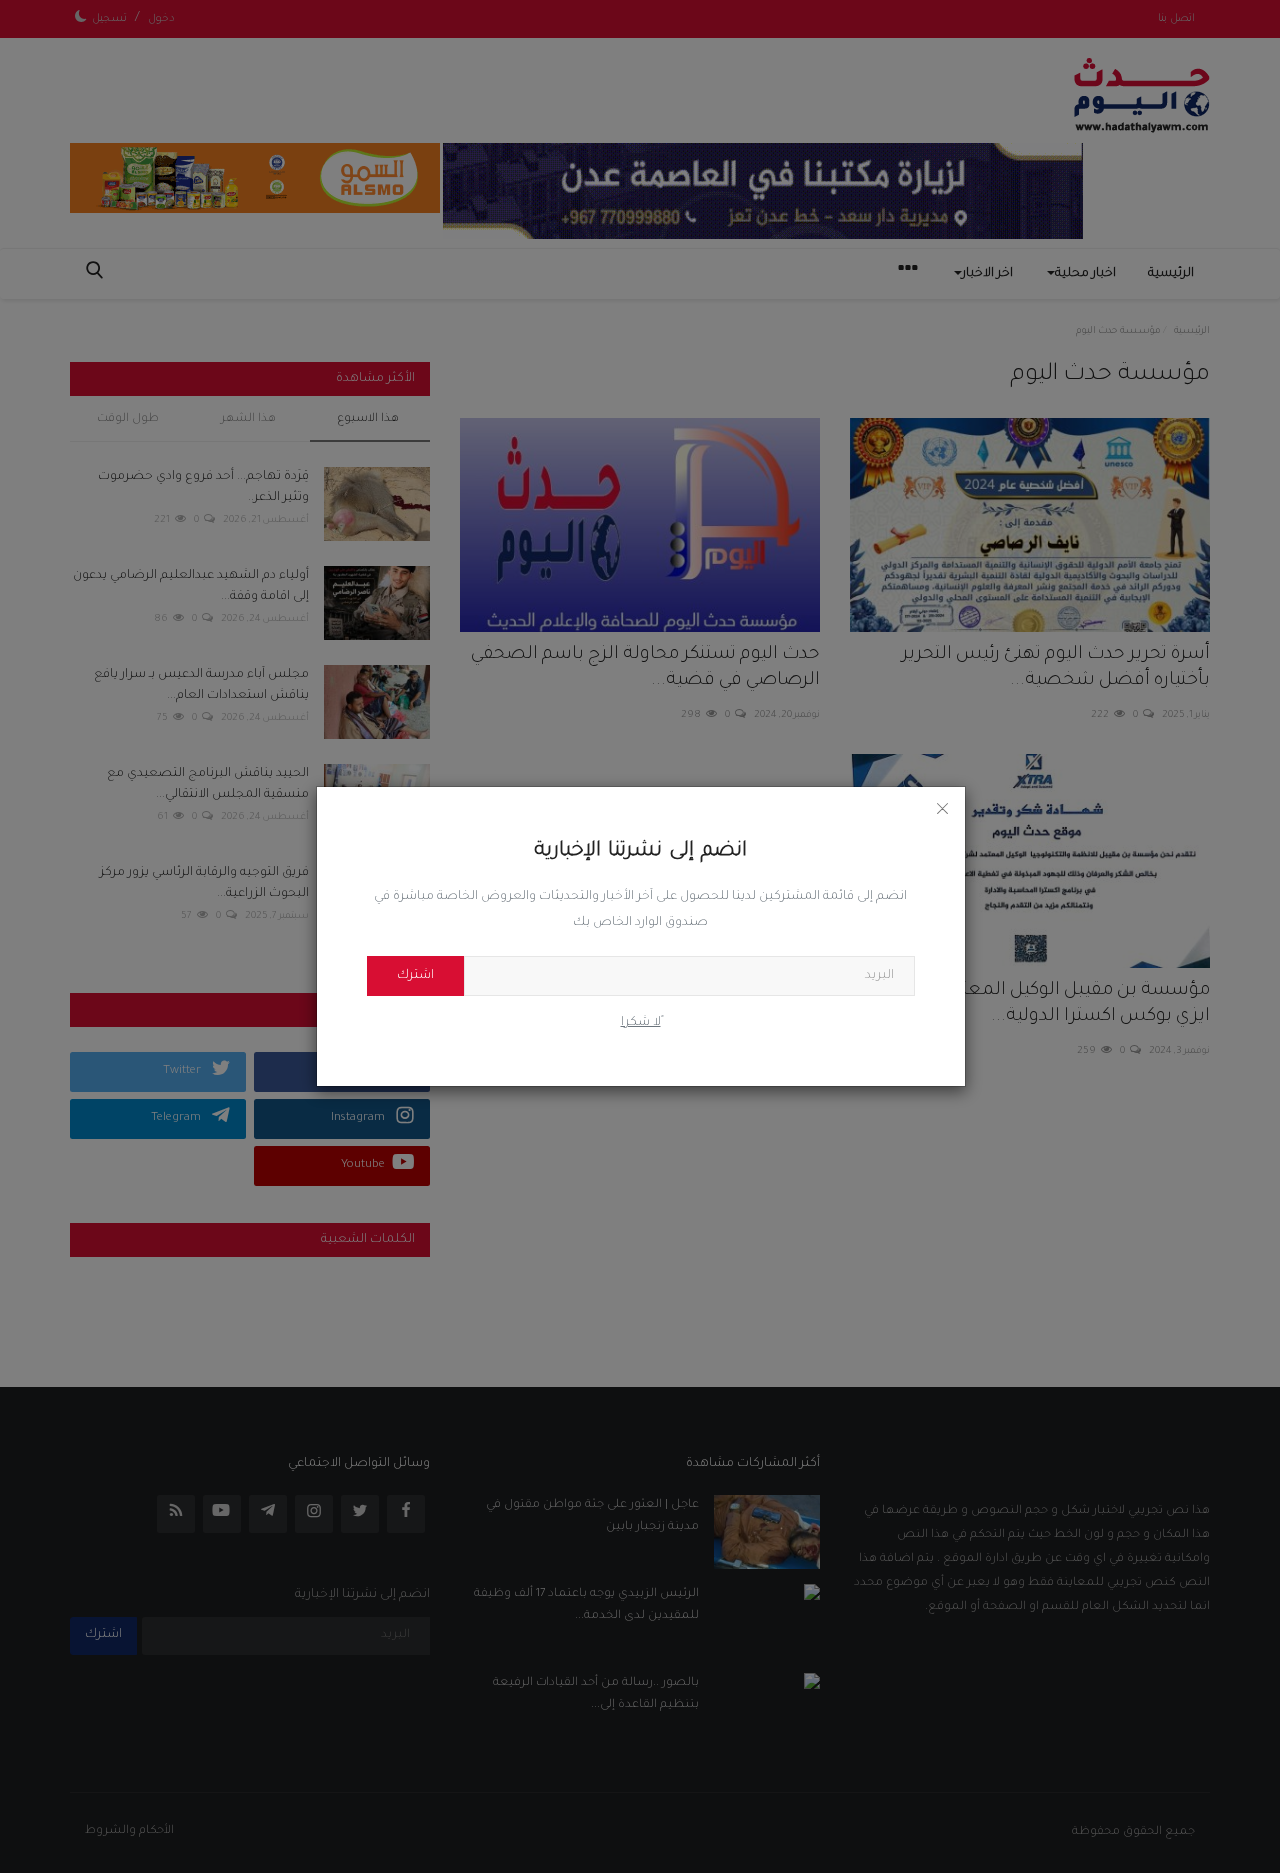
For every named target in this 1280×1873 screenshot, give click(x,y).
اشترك (415, 976)
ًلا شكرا (641, 1023)
